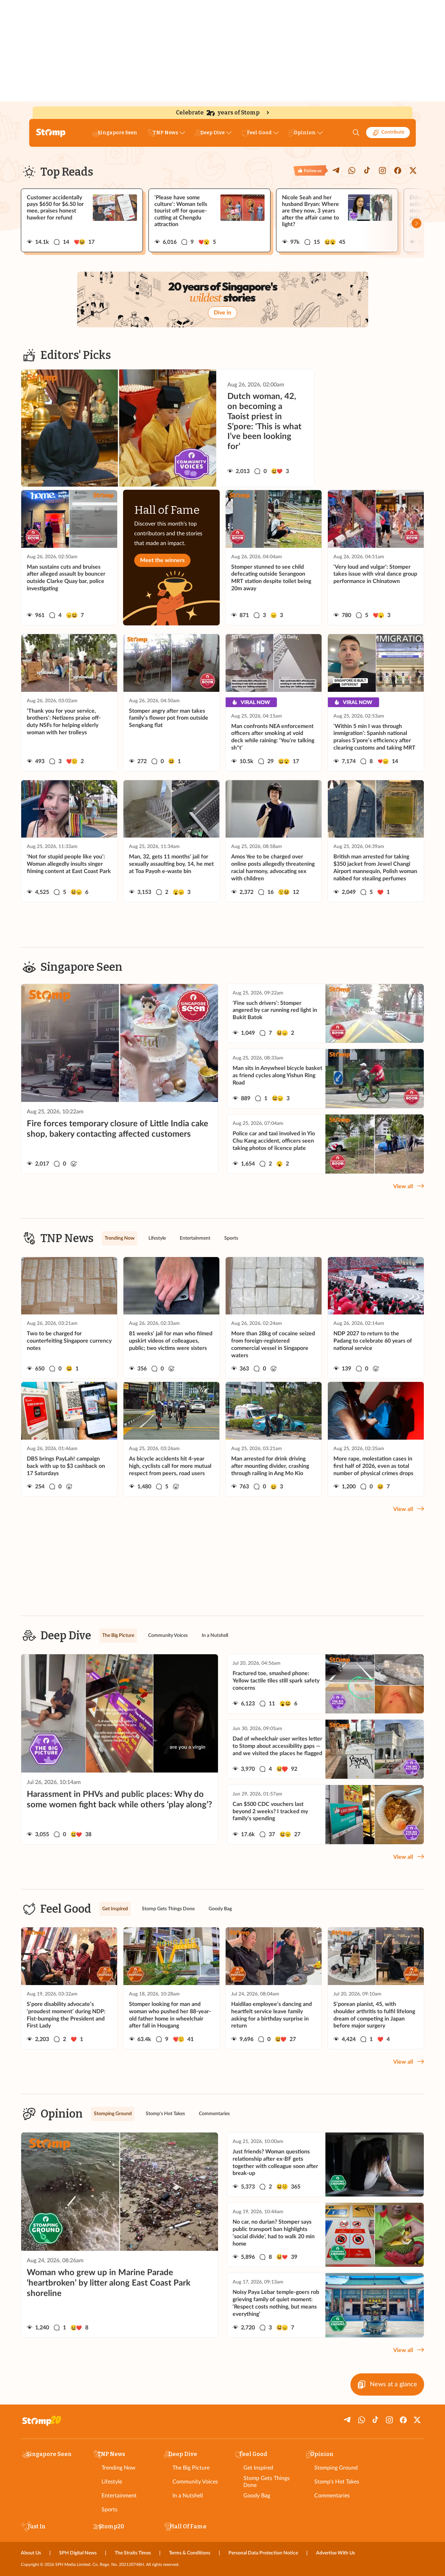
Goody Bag (257, 2496)
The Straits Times (133, 2553)
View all (403, 1186)
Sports (110, 2510)
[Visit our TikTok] (367, 170)
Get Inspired (258, 2468)
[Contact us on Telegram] (337, 170)
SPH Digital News (78, 2553)
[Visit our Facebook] (398, 170)
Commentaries (332, 2496)
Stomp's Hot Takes (337, 2482)
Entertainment (119, 2496)
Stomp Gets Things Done (266, 2482)
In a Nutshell (188, 2496)
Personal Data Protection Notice (263, 2553)
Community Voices (195, 2482)
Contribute (393, 132)
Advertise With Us (335, 2553)
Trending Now (119, 2468)
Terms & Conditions (190, 2553)
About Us (31, 2553)
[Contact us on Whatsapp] (352, 170)
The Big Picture (191, 2468)
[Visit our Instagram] (382, 170)
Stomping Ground (336, 2468)
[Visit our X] (413, 170)
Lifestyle (112, 2482)
